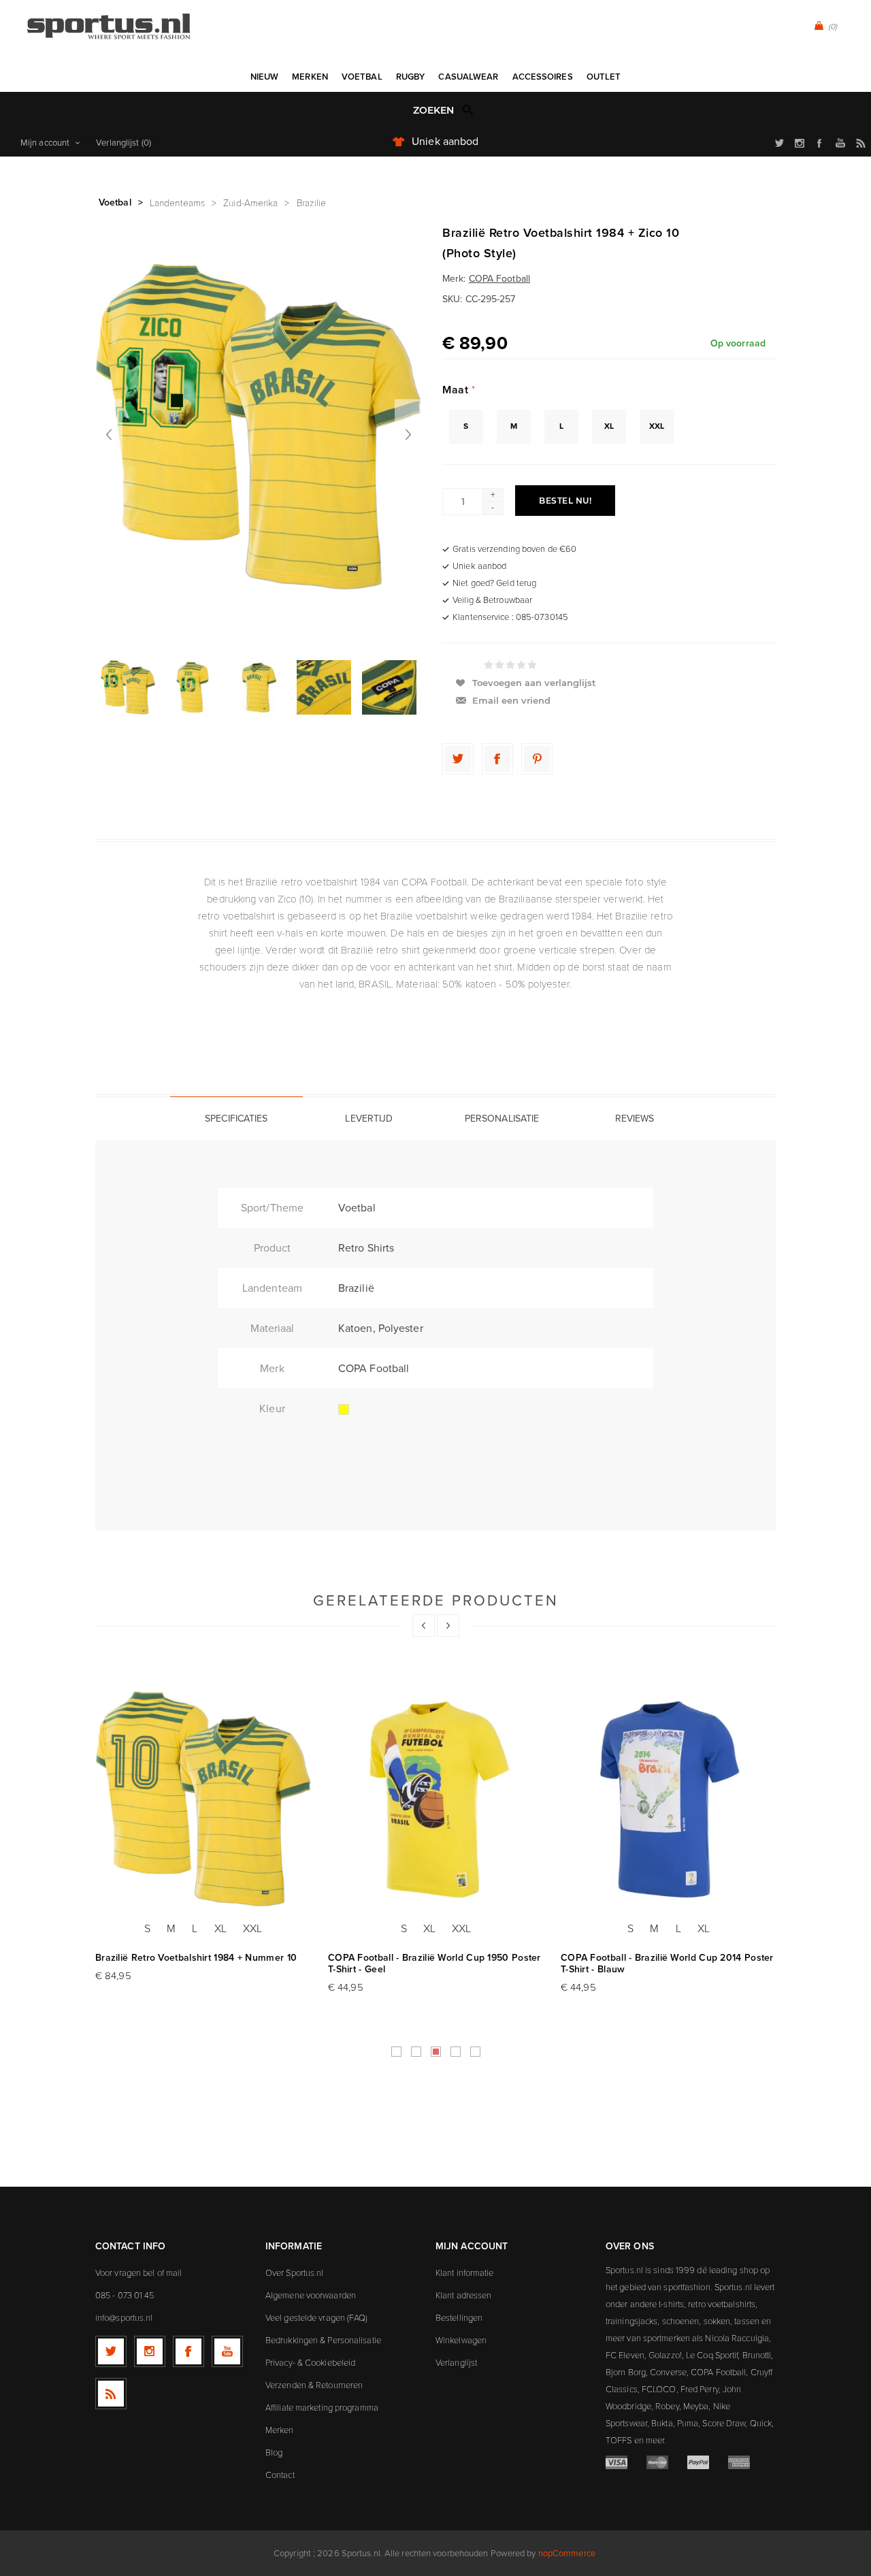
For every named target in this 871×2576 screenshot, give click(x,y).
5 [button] (475, 2052)
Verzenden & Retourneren (314, 2385)
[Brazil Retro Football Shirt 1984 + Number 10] (203, 1799)
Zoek (468, 110)
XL (609, 426)
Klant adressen (463, 2295)
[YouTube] (227, 2351)
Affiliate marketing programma (322, 2407)
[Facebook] (188, 2351)
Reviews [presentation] (635, 1119)
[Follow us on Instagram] (150, 2351)
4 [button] (456, 2052)
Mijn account (45, 143)
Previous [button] (424, 1626)
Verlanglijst (456, 2362)
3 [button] (436, 2052)
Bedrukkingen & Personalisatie (323, 2340)
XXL (657, 426)
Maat (457, 390)
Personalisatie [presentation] (502, 1119)
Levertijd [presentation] (369, 1119)
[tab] (236, 1118)
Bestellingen (459, 2317)
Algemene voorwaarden (311, 2295)
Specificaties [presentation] (236, 1119)
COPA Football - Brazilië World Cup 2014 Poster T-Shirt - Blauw (667, 1963)
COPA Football (499, 279)
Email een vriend (511, 700)
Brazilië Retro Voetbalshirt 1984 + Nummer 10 (196, 1958)
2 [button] (416, 2052)
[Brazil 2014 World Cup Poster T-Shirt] (669, 1799)
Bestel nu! (565, 501)
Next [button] (448, 1626)
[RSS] (111, 2394)
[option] (128, 687)
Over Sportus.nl (295, 2272)
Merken (280, 2430)
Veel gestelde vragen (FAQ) (317, 2317)
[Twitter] (111, 2351)
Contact (280, 2475)
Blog (274, 2452)
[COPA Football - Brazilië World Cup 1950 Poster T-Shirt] (436, 1799)
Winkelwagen (461, 2340)
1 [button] (396, 2052)
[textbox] (422, 111)
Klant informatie (465, 2272)
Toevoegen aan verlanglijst (534, 683)
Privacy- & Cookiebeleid (310, 2362)
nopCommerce (567, 2553)
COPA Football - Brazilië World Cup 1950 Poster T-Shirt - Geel (434, 1963)
